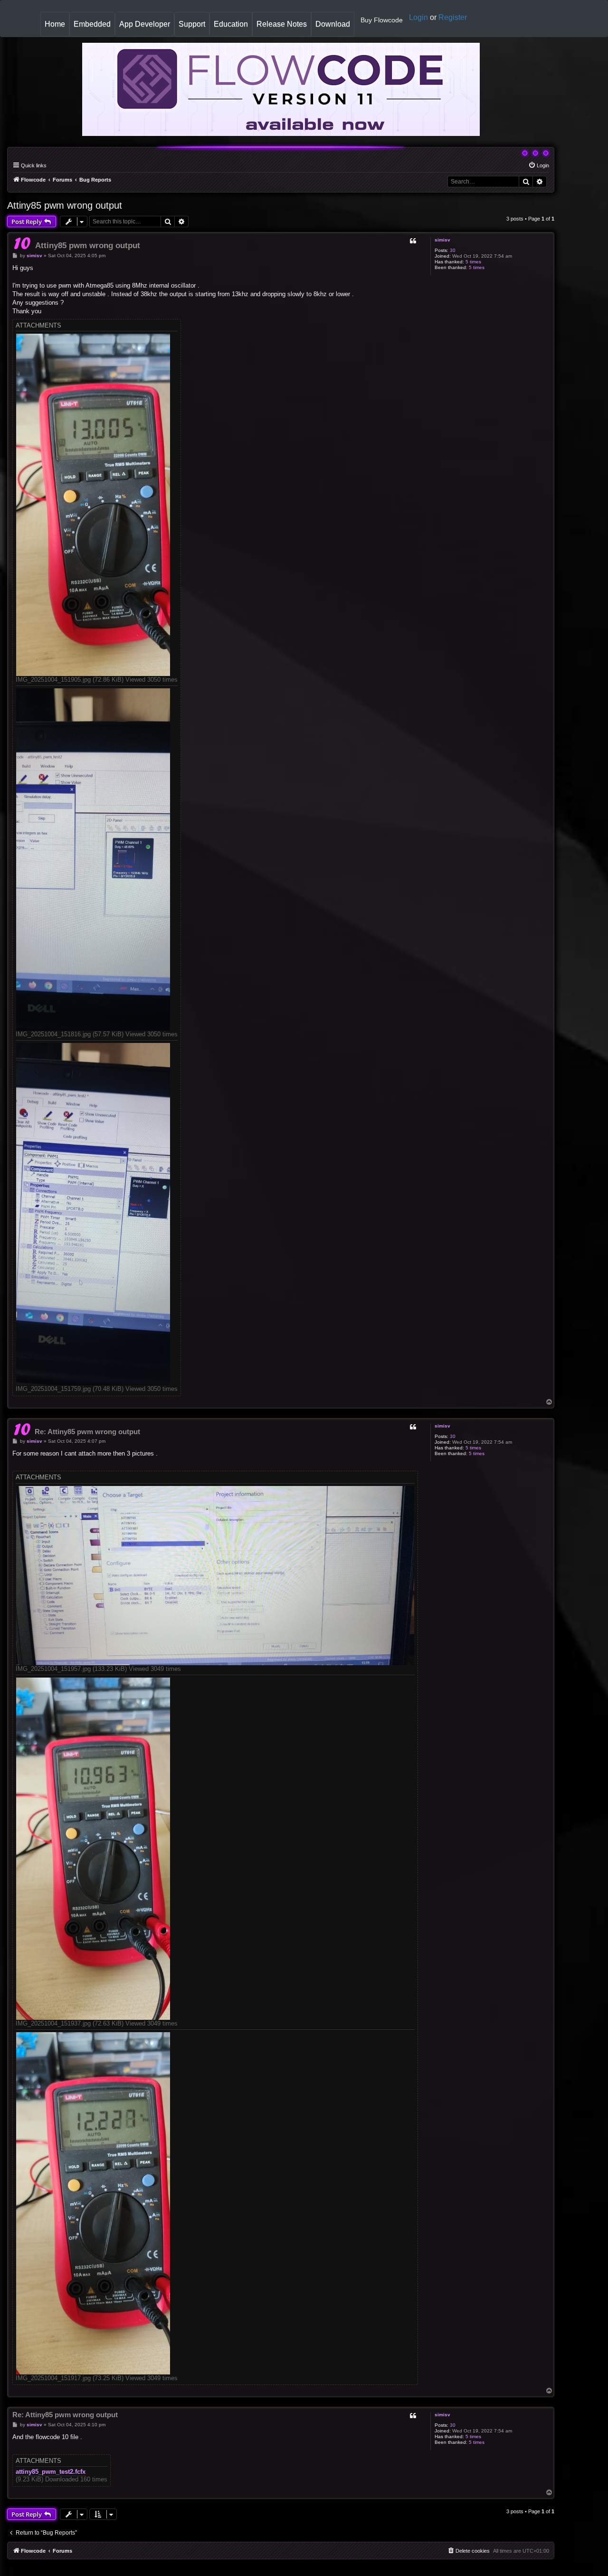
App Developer (145, 24)
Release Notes (284, 28)
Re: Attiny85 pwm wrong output (87, 1432)
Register (453, 17)
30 (453, 250)
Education (233, 28)
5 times (473, 262)
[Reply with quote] (413, 241)
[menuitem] (539, 165)
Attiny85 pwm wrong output (65, 205)
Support (192, 24)
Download (335, 28)
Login (418, 17)
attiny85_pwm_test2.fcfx (51, 2472)
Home (57, 28)
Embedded (92, 24)
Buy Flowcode (382, 20)
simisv (442, 240)
